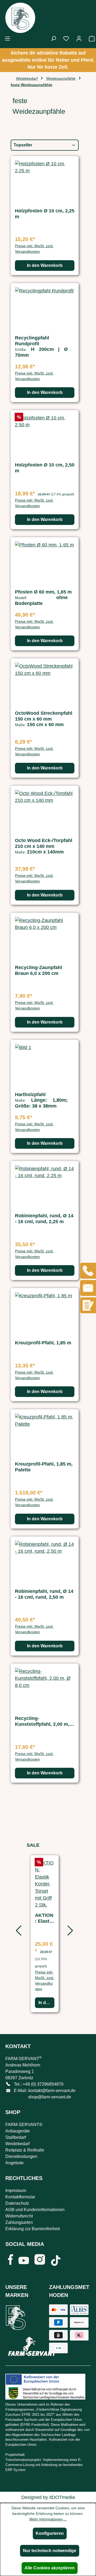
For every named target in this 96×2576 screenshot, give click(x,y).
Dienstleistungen (21, 2156)
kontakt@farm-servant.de (52, 2091)
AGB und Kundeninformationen (35, 2210)
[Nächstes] (69, 1933)
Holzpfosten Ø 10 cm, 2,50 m (45, 468)
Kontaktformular (20, 2197)
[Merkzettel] (66, 39)
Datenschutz (17, 2203)
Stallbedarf (16, 2137)
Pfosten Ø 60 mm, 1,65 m (43, 592)
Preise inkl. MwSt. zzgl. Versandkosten (34, 249)
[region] (45, 1933)
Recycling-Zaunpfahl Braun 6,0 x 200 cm (39, 970)
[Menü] (7, 39)
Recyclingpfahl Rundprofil (32, 341)
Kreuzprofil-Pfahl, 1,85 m (43, 1343)
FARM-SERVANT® (24, 2125)
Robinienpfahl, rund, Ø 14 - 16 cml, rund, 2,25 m (44, 1219)
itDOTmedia (62, 2497)
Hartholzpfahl (30, 1095)
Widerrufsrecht (19, 2216)
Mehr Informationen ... (48, 2519)
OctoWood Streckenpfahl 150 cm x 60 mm (44, 716)
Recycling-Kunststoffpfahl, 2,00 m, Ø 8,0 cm (45, 1721)
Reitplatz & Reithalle (25, 2150)
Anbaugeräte (18, 2131)
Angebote (15, 2163)
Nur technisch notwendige (50, 2551)
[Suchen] (53, 39)
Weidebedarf (17, 2144)
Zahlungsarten (19, 2222)
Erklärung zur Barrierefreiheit (33, 2229)
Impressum (16, 2190)
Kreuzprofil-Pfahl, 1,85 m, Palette (44, 1467)
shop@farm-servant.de (50, 2097)
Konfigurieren (50, 2533)
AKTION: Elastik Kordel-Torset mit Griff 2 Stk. (44, 1918)
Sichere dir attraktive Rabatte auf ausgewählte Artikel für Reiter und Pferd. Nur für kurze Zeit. (48, 60)
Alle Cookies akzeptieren (50, 2568)
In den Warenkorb (45, 265)
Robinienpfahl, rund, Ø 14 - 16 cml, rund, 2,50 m (44, 1594)
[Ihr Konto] (79, 39)
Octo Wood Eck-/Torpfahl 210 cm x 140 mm (44, 843)
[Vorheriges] (17, 1933)
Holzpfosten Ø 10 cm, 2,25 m (45, 214)
